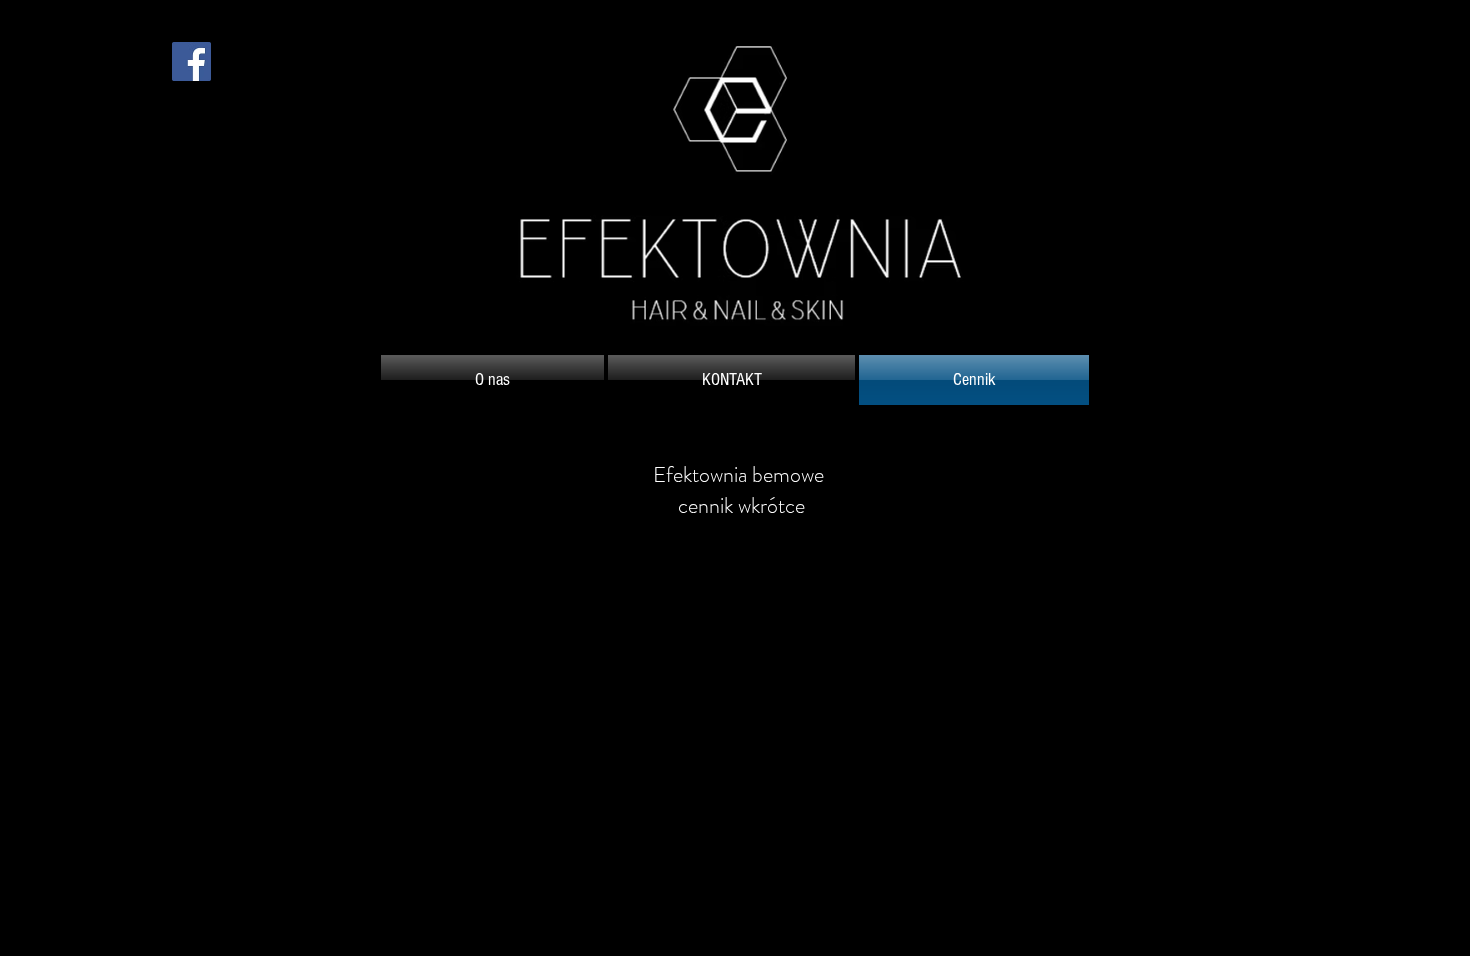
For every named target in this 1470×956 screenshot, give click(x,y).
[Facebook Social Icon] (191, 61)
